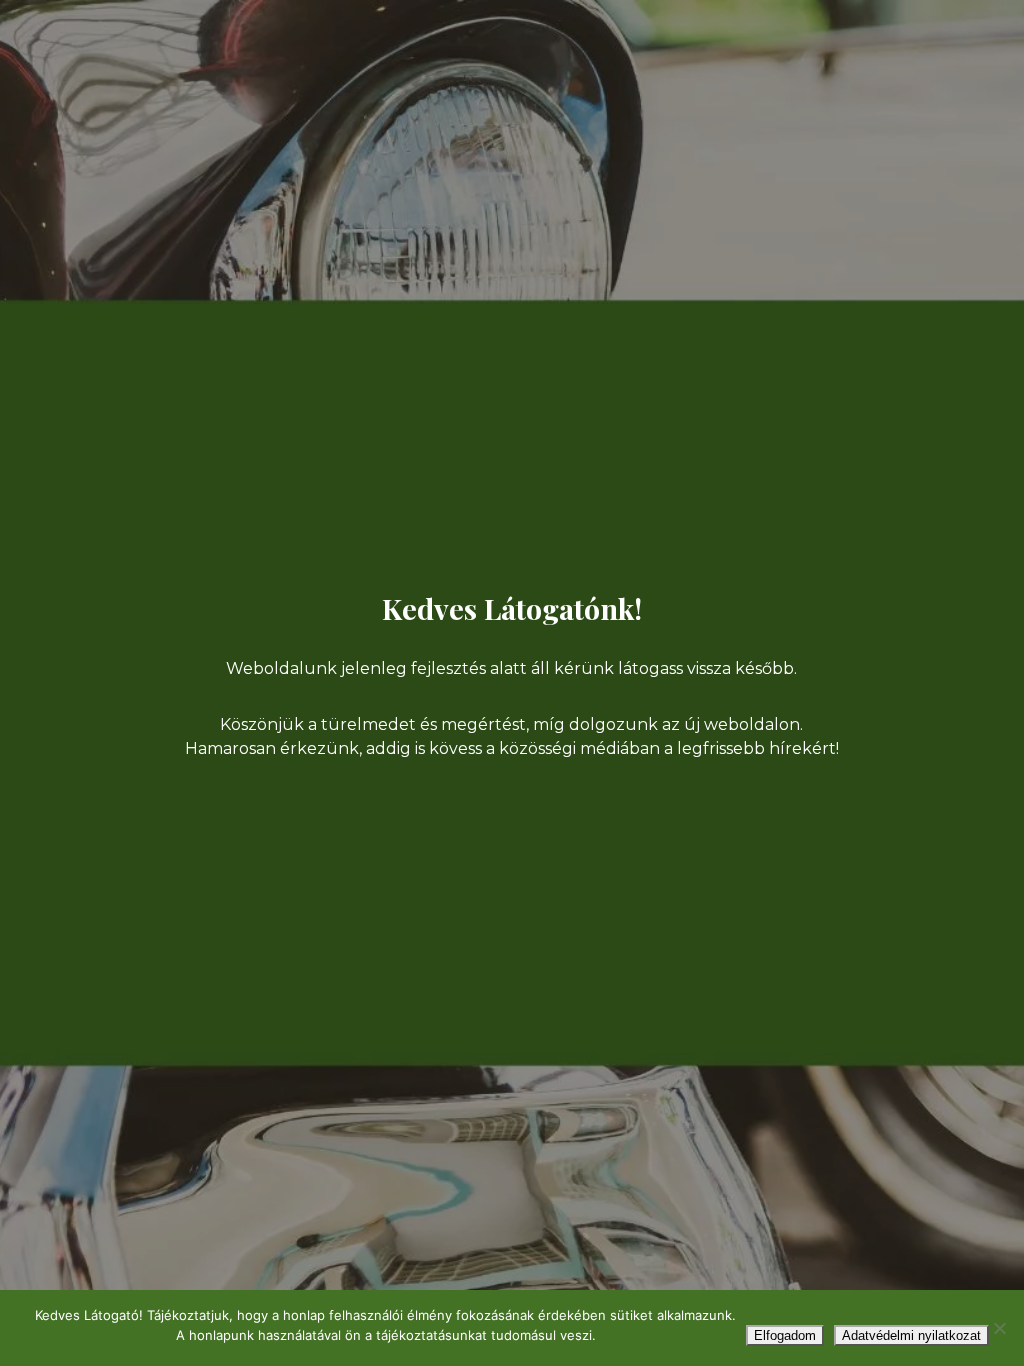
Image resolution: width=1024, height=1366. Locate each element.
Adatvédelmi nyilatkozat (911, 1335)
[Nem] (999, 1328)
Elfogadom (785, 1335)
